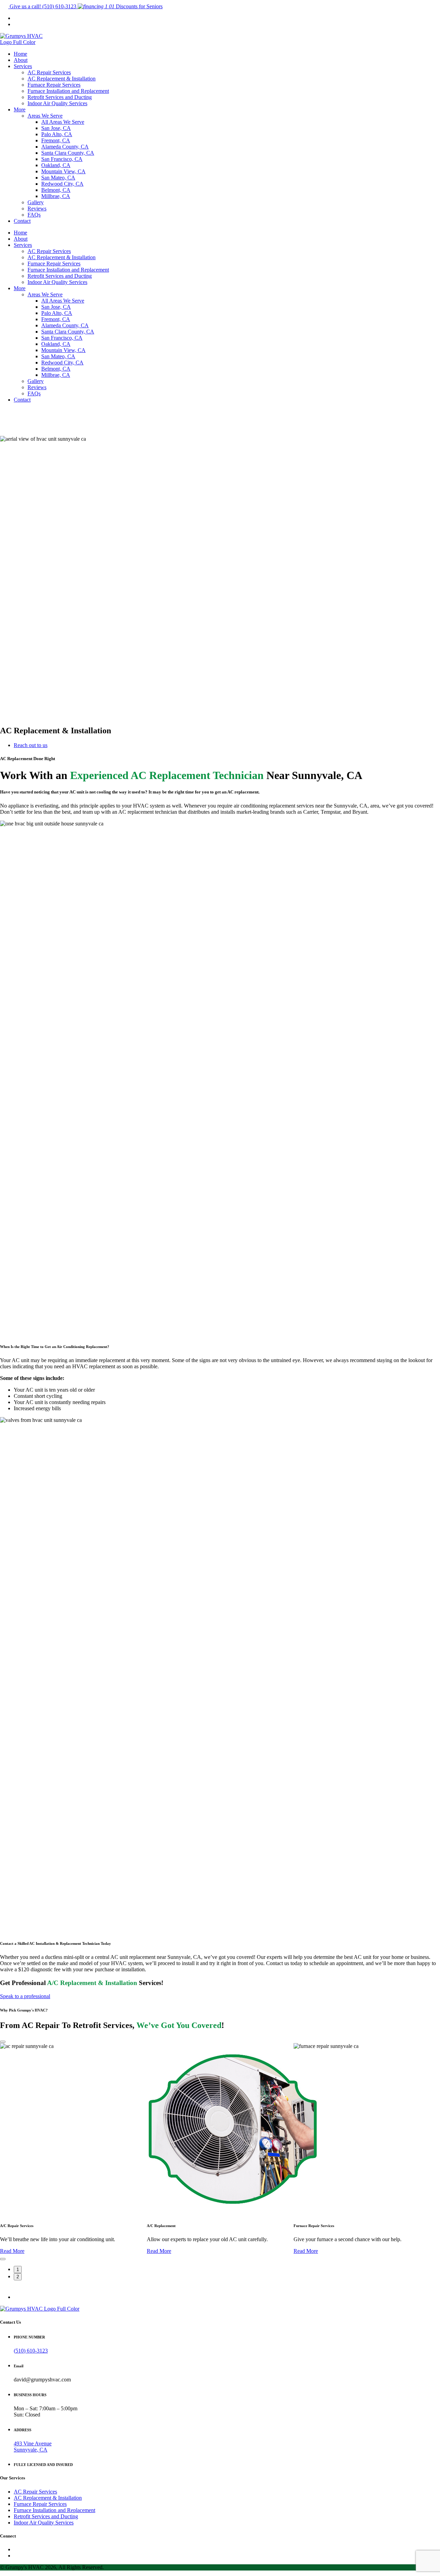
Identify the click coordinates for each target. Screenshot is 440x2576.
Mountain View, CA (63, 171)
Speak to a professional (25, 1996)
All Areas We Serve (63, 122)
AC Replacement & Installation (62, 79)
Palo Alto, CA (57, 134)
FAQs (34, 215)
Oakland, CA (56, 165)
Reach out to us (31, 745)
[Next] (3, 2259)
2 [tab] (18, 2277)
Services (23, 66)
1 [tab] (18, 2270)
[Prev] (3, 2042)
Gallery (36, 202)
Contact (22, 221)
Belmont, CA (56, 190)
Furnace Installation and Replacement (68, 91)
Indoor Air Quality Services (57, 103)
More (20, 109)
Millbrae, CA (56, 196)
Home (20, 54)
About (21, 60)
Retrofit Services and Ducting (60, 97)
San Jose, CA (56, 128)
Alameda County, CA (65, 147)
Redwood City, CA (62, 184)
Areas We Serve (45, 116)
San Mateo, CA (58, 178)
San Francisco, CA (62, 159)
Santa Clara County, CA (68, 153)
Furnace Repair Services (54, 85)
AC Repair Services (49, 72)
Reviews (37, 209)
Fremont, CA (56, 140)
